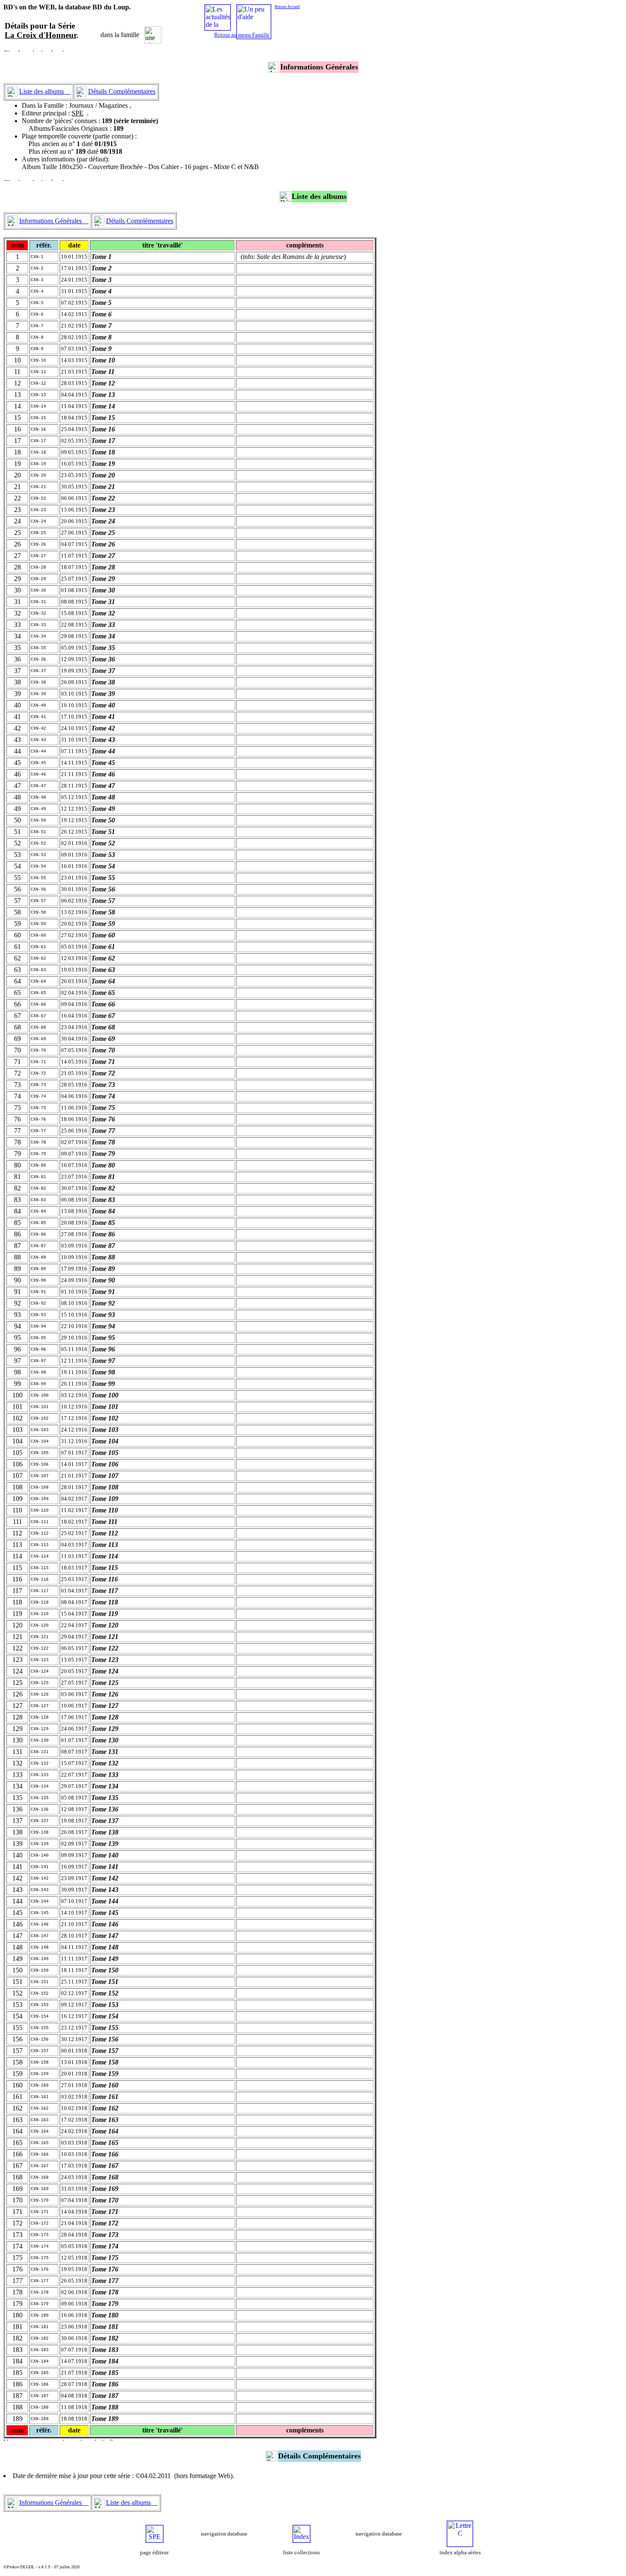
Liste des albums (45, 91)
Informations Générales (54, 221)
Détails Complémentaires (122, 91)
